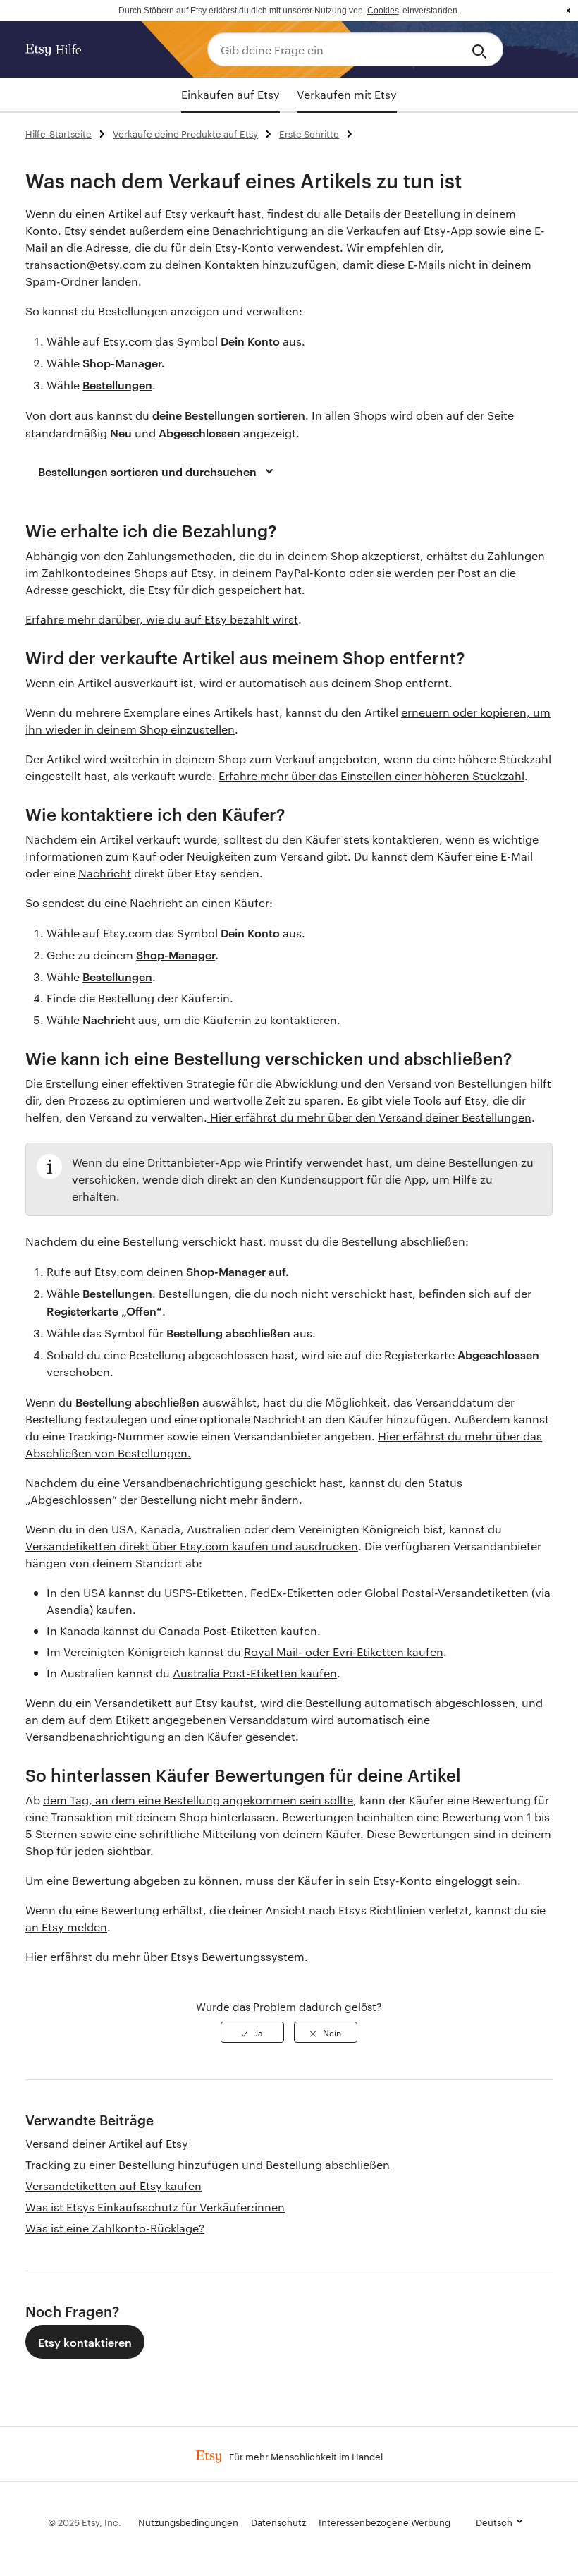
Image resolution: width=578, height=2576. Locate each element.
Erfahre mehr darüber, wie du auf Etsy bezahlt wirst (162, 619)
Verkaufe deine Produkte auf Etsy (185, 133)
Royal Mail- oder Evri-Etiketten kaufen (344, 1652)
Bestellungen (117, 1293)
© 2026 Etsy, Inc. (85, 2522)
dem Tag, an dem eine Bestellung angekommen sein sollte (198, 1800)
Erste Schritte (309, 133)
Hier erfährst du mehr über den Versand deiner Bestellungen (369, 1117)
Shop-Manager (226, 1271)
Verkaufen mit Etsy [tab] (347, 94)
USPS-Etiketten (204, 1592)
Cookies (383, 11)
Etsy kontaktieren (85, 2342)
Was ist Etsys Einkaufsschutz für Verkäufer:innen (155, 2207)
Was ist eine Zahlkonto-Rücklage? (115, 2228)
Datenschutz (278, 2522)
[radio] (252, 2032)
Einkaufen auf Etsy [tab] (230, 94)
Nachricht (105, 873)
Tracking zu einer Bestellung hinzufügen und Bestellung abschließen (208, 2164)
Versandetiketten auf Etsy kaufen (113, 2186)
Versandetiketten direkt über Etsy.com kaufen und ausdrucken (192, 1546)
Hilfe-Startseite (59, 133)
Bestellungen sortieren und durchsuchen (147, 471)
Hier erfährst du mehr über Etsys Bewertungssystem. (167, 1956)
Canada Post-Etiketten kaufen (238, 1630)
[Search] (482, 49)
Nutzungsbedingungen (188, 2522)
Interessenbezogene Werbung (385, 2522)
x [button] (568, 11)
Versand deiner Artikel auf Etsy (107, 2143)
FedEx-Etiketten (292, 1592)
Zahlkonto (69, 572)
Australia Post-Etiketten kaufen (255, 1673)
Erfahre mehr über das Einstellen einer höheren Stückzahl (371, 776)
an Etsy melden (66, 1927)
